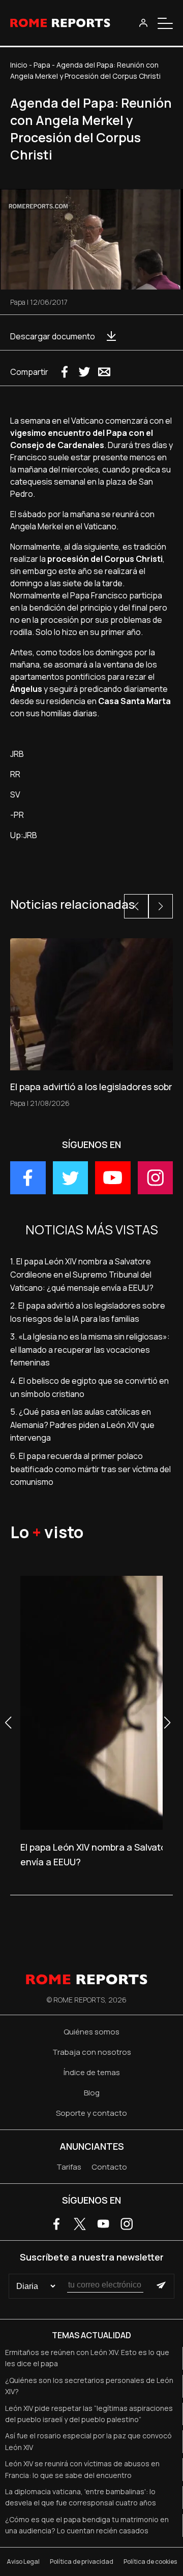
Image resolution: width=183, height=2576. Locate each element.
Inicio (19, 65)
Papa (42, 65)
